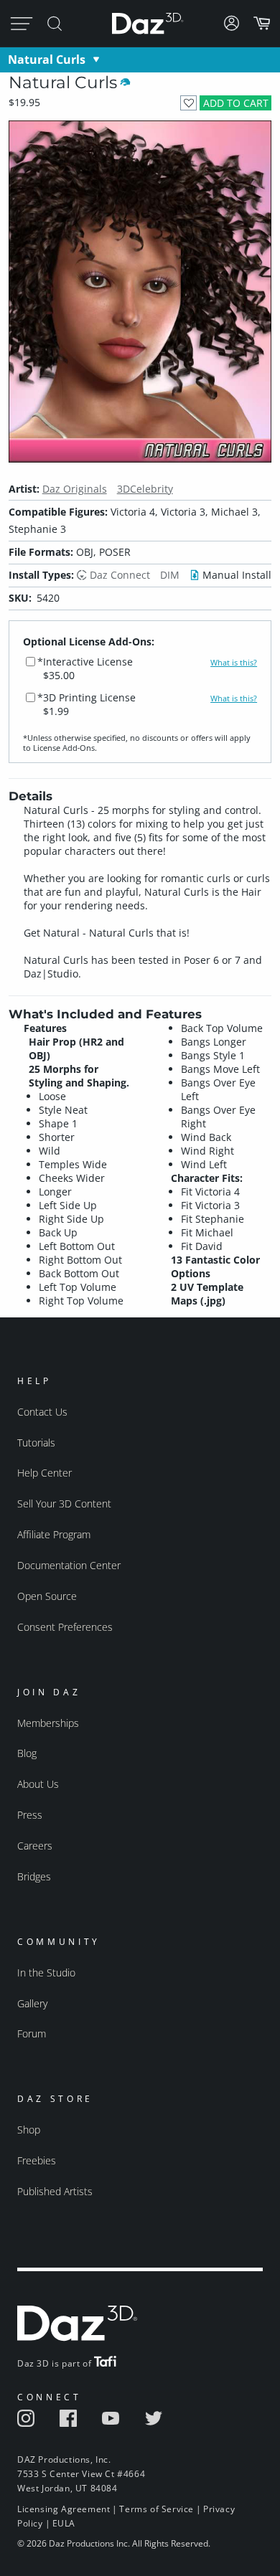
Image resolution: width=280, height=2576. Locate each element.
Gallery (32, 2003)
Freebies (37, 2160)
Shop (29, 2130)
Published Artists (55, 2191)
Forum (32, 2033)
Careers (35, 1846)
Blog (27, 1753)
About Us (38, 1784)
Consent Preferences (65, 1627)
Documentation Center (69, 1565)
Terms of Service (157, 2509)
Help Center (45, 1473)
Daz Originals (75, 489)
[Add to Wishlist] (188, 103)
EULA (64, 2523)
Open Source (47, 1596)
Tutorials (36, 1443)
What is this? (234, 663)
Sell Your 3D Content (64, 1504)
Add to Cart (236, 103)
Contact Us (42, 1412)
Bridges (34, 1876)
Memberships (48, 1723)
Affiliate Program (54, 1534)
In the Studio (46, 1973)
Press (30, 1815)
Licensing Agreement (64, 2509)
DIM (170, 575)
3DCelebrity (145, 489)
